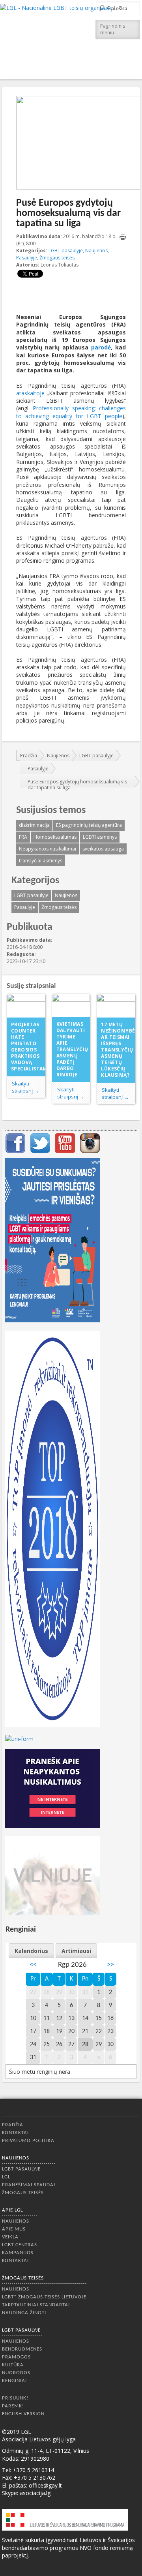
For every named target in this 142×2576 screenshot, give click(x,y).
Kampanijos (18, 2253)
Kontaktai (15, 2133)
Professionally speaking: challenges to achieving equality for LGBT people (71, 412)
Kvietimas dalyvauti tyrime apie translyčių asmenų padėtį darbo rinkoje (72, 1049)
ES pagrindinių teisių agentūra (89, 825)
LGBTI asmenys (100, 837)
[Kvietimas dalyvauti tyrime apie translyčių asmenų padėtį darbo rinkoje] (71, 1006)
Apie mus (14, 2229)
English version (23, 2414)
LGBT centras (20, 2245)
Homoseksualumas (55, 837)
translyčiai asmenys (41, 861)
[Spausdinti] (123, 237)
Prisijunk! (15, 2398)
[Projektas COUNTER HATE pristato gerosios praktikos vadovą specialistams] (26, 1006)
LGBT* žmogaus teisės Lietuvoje (44, 2297)
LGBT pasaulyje (66, 251)
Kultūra (13, 2365)
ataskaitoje (30, 393)
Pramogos (16, 2357)
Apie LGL (12, 2210)
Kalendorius (31, 1951)
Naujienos (96, 251)
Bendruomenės (22, 2349)
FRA (23, 837)
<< (33, 1965)
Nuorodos (16, 2373)
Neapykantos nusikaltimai (48, 849)
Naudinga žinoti (24, 2313)
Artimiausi (76, 1951)
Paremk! (13, 2406)
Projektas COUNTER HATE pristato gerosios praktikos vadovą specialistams (28, 1047)
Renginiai (14, 2381)
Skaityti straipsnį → (25, 1087)
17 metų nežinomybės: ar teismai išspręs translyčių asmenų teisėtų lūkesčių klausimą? (118, 1050)
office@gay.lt (45, 2485)
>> (110, 1965)
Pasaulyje (27, 258)
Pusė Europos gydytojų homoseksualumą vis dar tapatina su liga (77, 785)
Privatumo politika (28, 2141)
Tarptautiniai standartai (36, 2305)
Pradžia (29, 756)
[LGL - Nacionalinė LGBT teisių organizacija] (58, 38)
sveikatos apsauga (103, 849)
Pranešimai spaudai (29, 2185)
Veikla (10, 2237)
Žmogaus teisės (57, 258)
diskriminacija (34, 825)
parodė (101, 347)
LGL (6, 2177)
